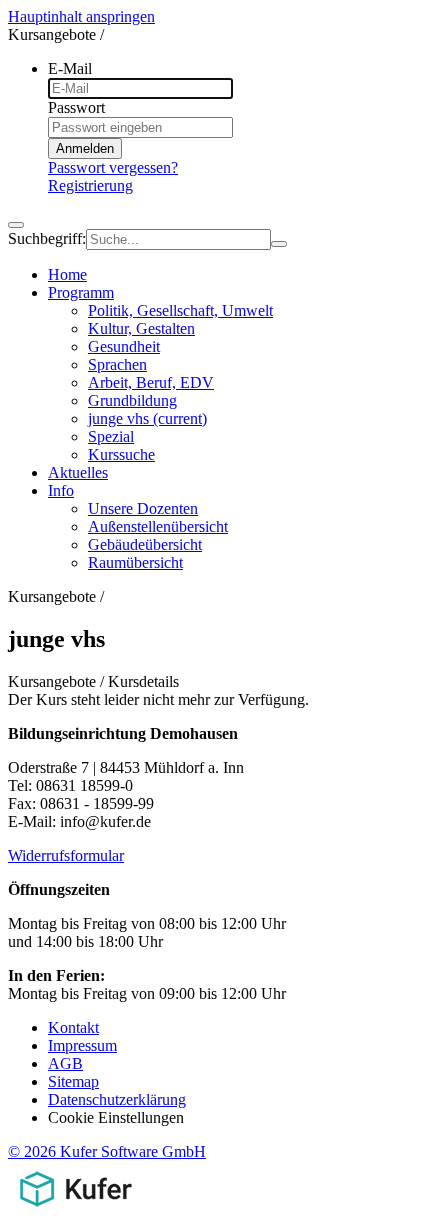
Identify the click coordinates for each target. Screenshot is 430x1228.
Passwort (76, 107)
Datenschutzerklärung (117, 1099)
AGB (65, 1063)
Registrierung (90, 185)
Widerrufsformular (66, 855)
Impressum (82, 1045)
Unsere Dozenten (143, 508)
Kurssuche (121, 454)
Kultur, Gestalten (141, 328)
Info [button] (61, 490)
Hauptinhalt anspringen (81, 16)
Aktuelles (78, 472)
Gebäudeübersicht (145, 544)
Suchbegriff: (47, 238)
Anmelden (85, 148)
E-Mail (70, 68)
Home (67, 274)
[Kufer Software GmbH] (75, 1210)
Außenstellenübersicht (158, 526)
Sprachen (117, 364)
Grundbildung (132, 400)
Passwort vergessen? (113, 167)
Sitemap (73, 1081)
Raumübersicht (135, 562)
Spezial (111, 436)
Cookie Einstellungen (116, 1117)
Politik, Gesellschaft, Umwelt (180, 310)
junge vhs (147, 418)
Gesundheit (124, 346)
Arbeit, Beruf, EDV (151, 382)
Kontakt (73, 1027)
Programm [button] (81, 292)
